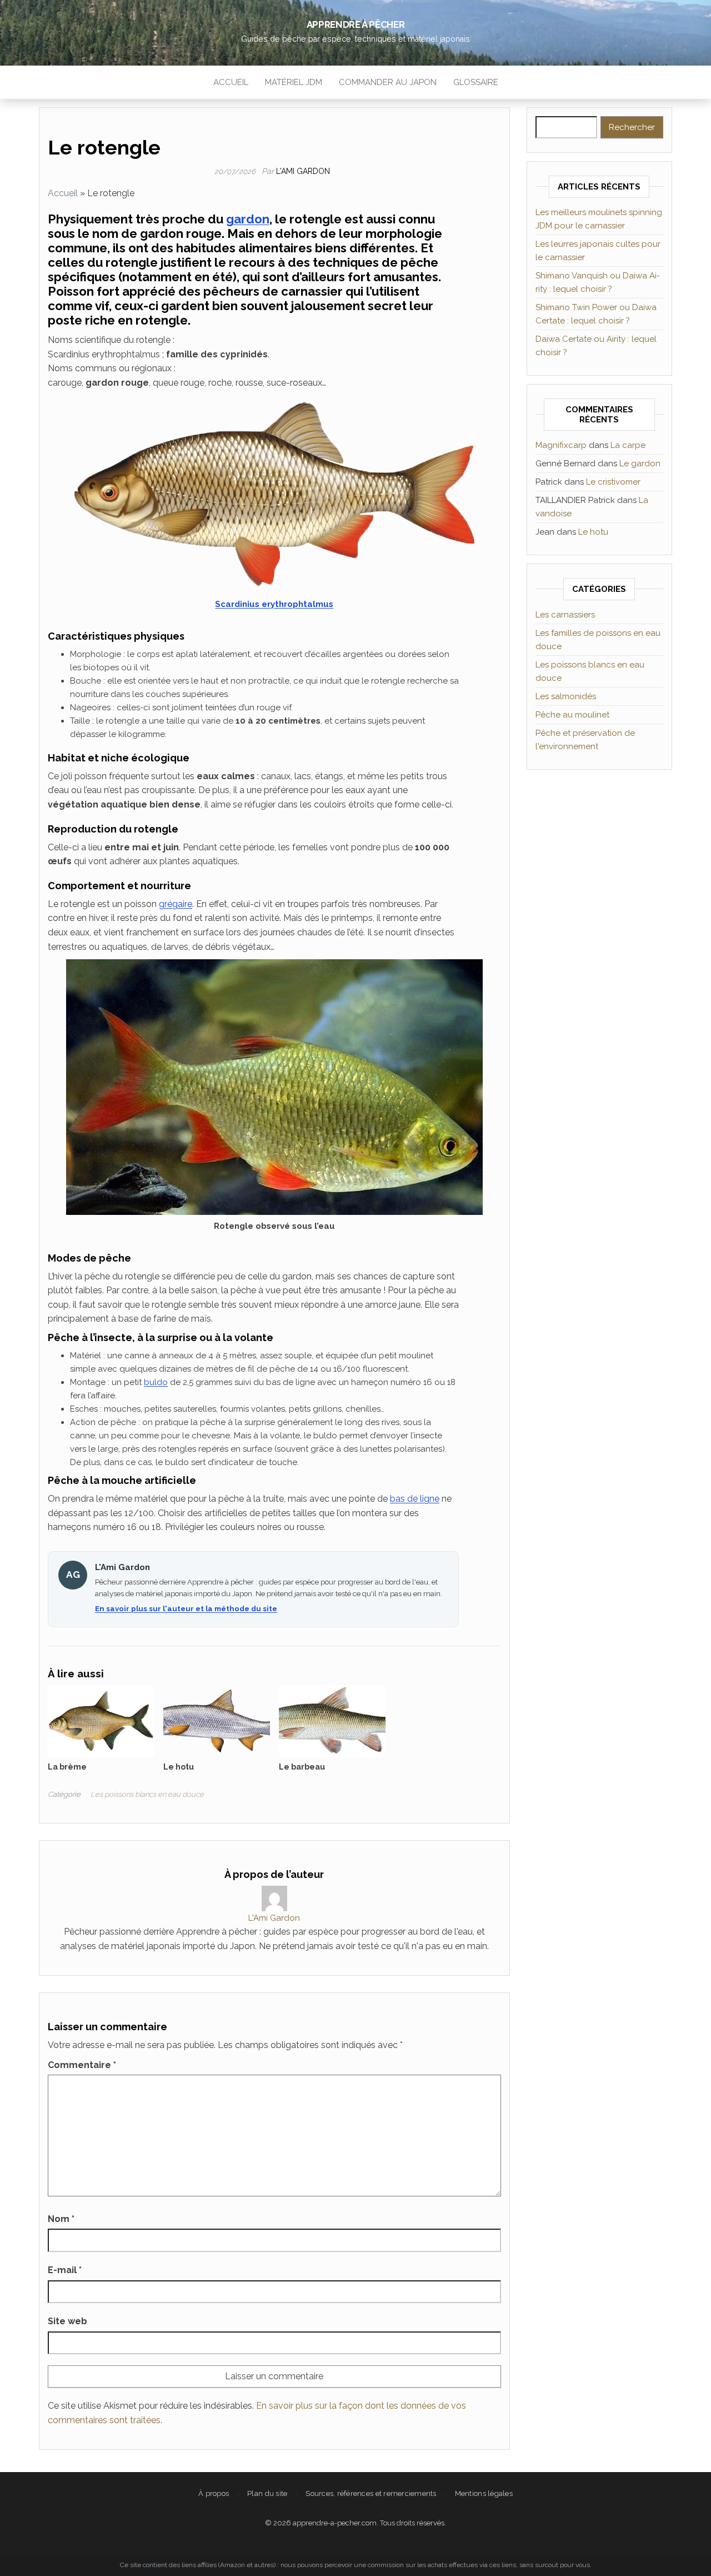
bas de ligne (415, 1499)
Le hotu (593, 532)
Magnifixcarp (561, 445)
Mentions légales (484, 2493)
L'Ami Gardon (303, 171)
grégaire (176, 904)
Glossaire (476, 82)
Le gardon (640, 464)
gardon (248, 219)
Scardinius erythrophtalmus (274, 604)
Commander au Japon (388, 82)
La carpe (628, 445)
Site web (67, 2321)
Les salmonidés (566, 696)
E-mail (65, 2270)
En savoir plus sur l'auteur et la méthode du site (186, 1609)
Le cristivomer (613, 482)
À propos (214, 2493)
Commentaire (82, 2065)
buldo (156, 1382)
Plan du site (267, 2493)
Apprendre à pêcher (356, 24)
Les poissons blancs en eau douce (147, 1794)
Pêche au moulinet (572, 715)
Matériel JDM (294, 82)
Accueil (231, 82)
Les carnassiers (565, 615)
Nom (61, 2219)
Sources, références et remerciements (371, 2493)
